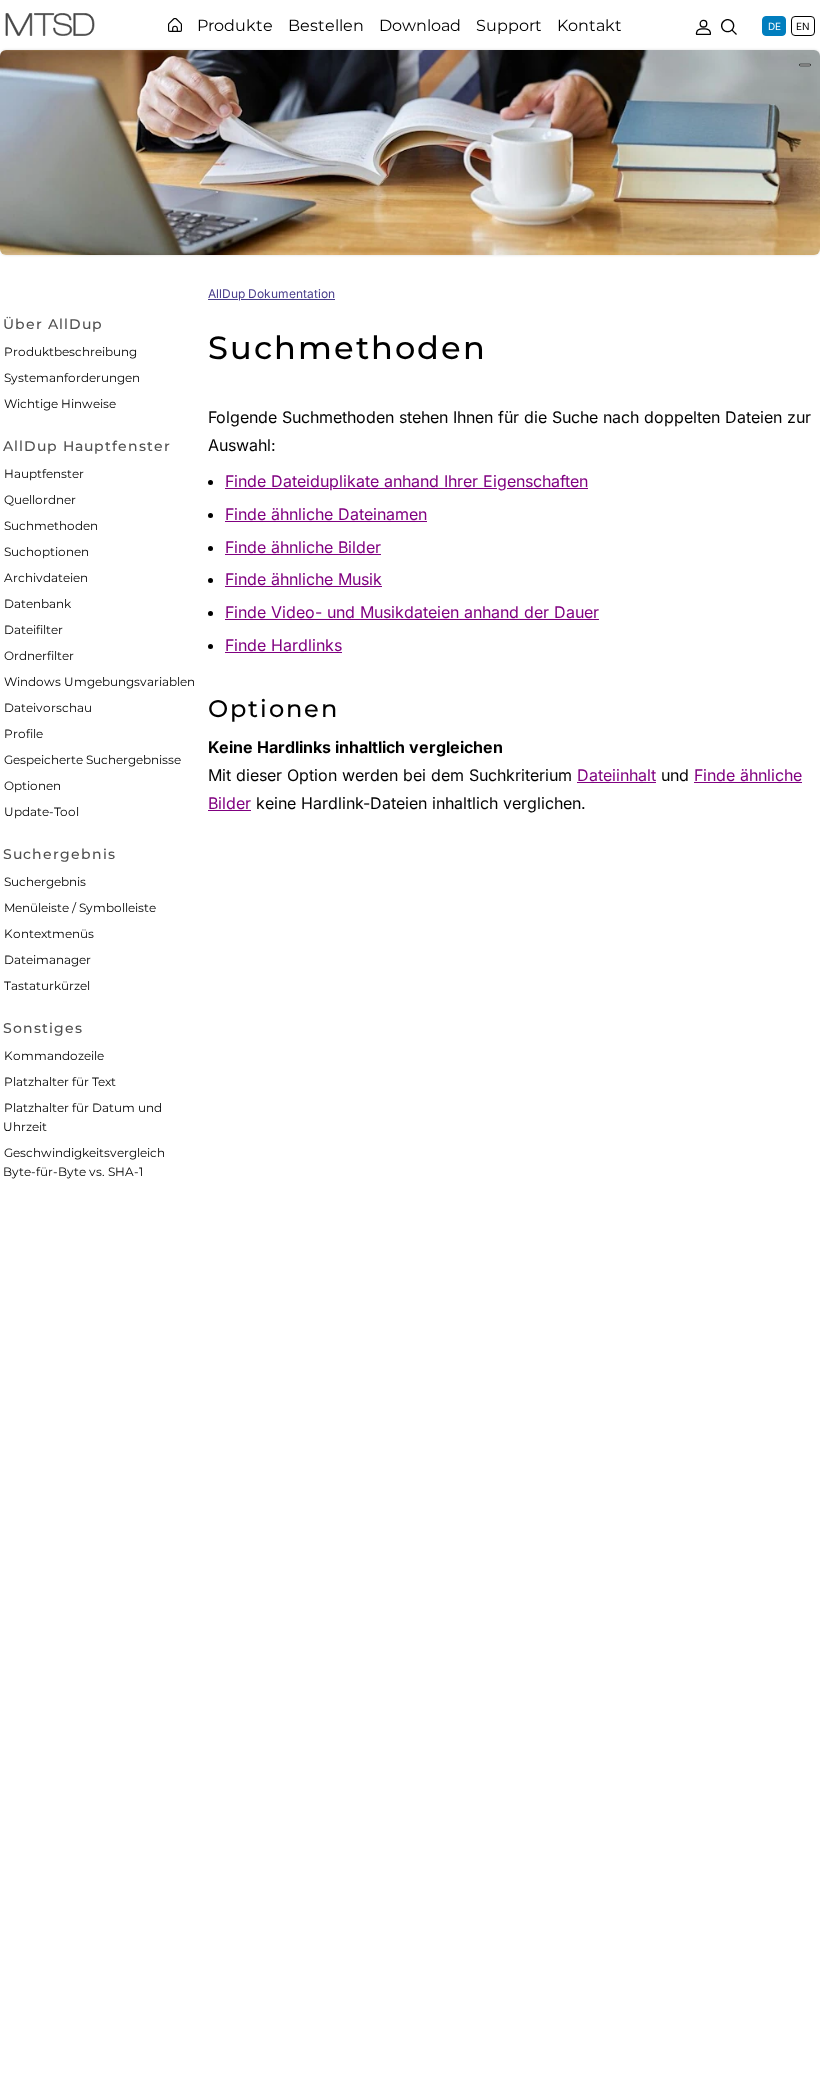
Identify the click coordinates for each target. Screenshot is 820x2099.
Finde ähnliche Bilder (303, 547)
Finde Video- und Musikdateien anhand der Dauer (412, 612)
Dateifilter (33, 629)
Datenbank (37, 603)
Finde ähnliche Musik (303, 579)
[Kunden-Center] (703, 25)
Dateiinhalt (616, 775)
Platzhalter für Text (60, 1081)
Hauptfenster (44, 473)
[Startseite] (175, 25)
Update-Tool (41, 811)
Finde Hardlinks (283, 645)
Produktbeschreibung (70, 351)
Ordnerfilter (39, 655)
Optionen (32, 785)
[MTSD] (50, 28)
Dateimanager (47, 959)
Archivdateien (46, 577)
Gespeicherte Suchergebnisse (92, 759)
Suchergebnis (45, 881)
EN (803, 26)
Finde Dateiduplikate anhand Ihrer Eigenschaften (406, 481)
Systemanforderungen (72, 377)
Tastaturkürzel (47, 985)
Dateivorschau (48, 707)
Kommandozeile (54, 1055)
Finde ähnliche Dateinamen (326, 514)
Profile (23, 733)
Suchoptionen (46, 551)
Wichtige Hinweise (60, 403)
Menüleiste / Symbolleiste (80, 907)
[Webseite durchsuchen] (729, 25)
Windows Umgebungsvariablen (99, 681)
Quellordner (40, 499)
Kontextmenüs (49, 933)
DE (774, 26)
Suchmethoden (51, 525)
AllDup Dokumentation (271, 293)
